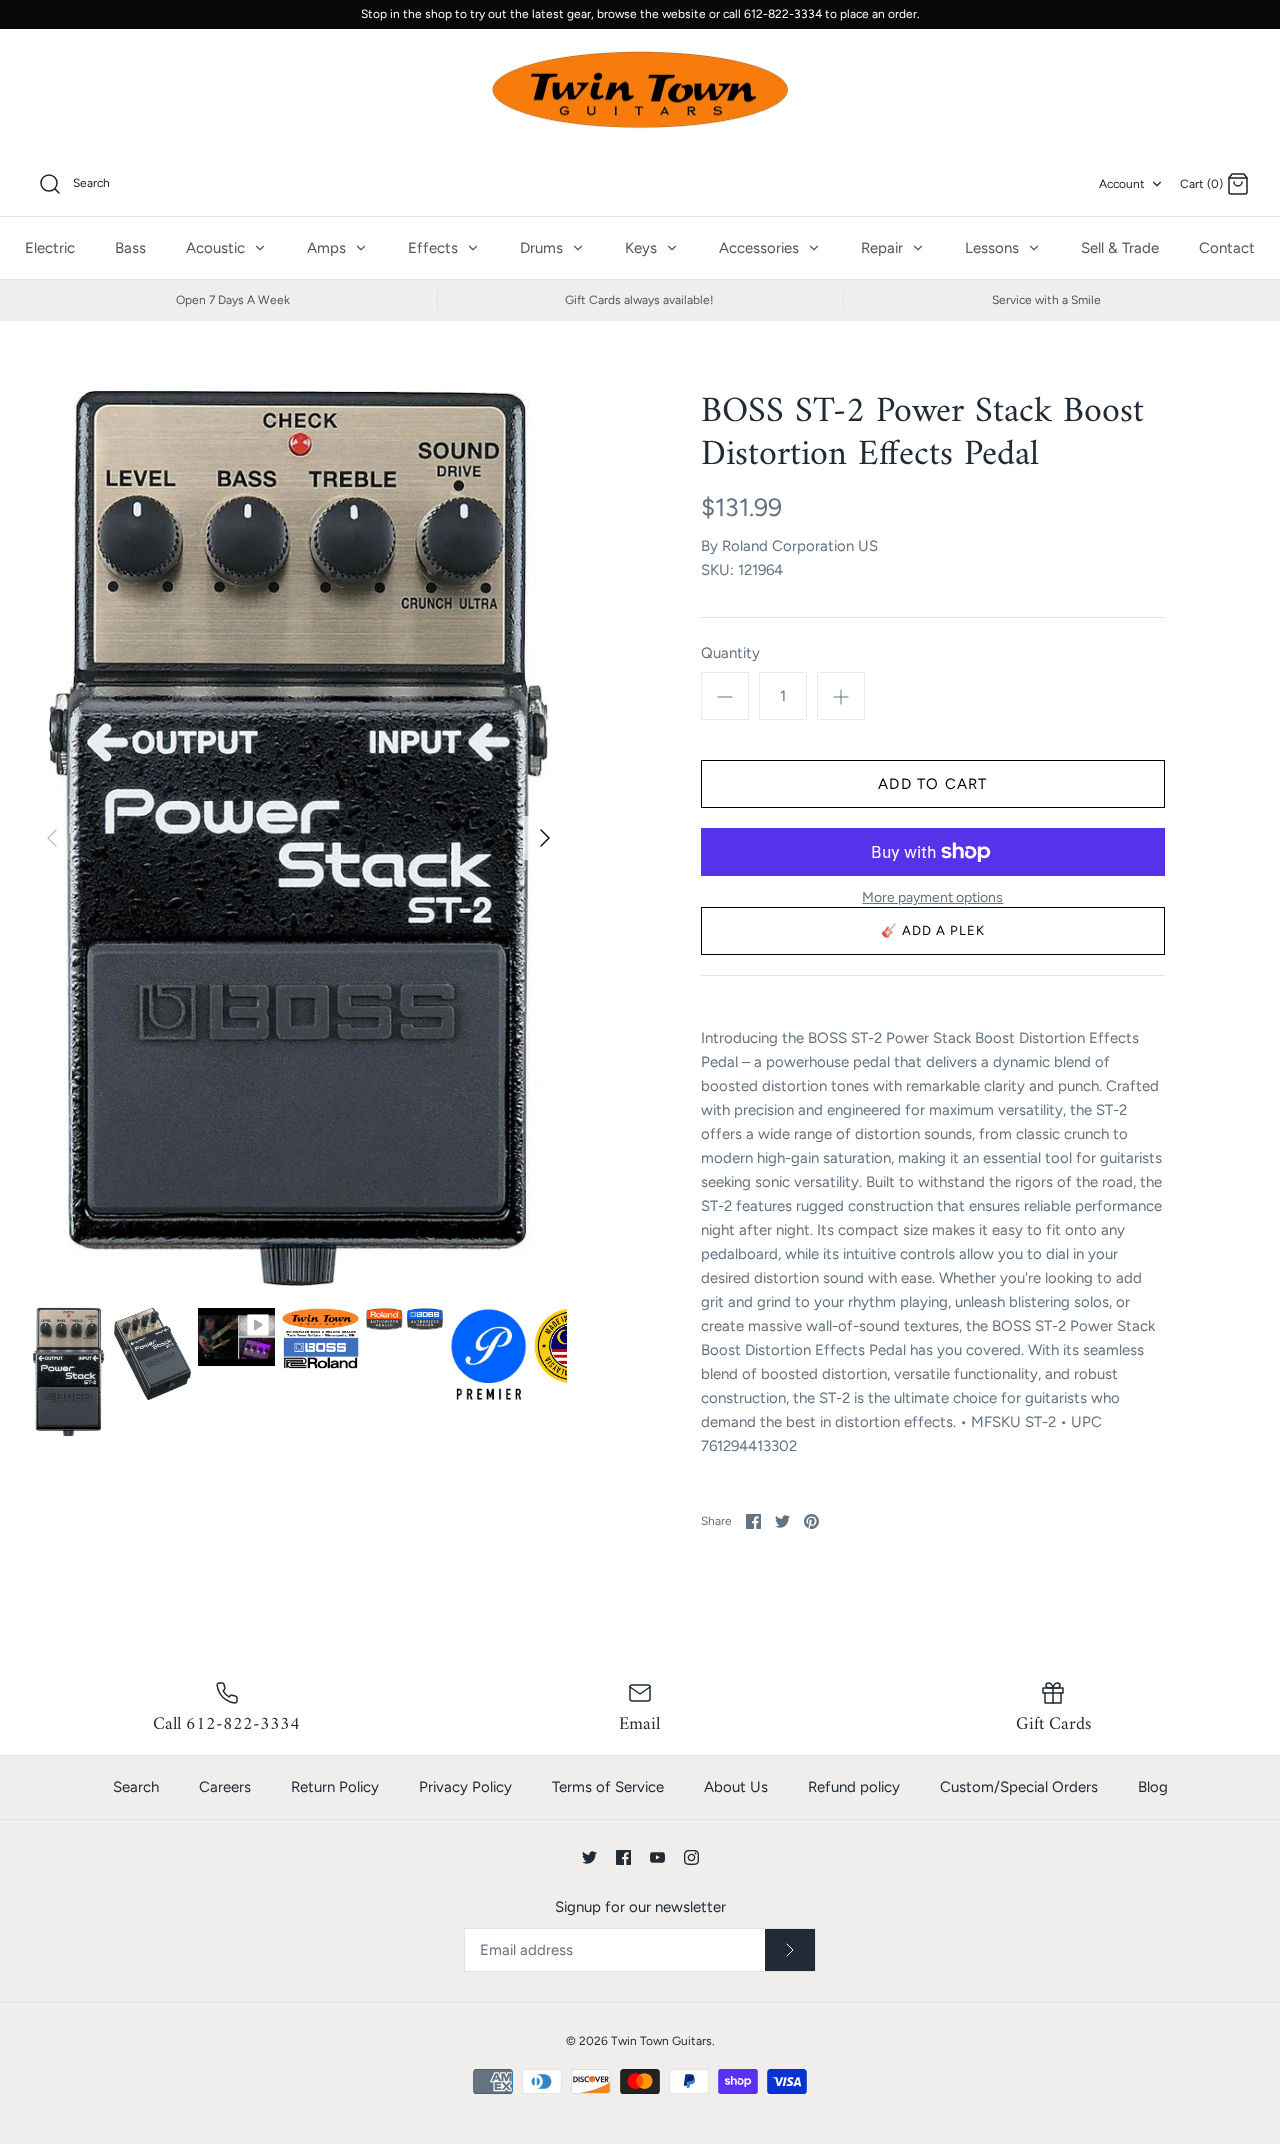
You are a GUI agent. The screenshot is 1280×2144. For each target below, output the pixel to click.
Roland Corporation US (800, 546)
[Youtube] (657, 1857)
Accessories (761, 248)
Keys (643, 248)
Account (1122, 184)
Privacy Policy (465, 1787)
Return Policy (335, 1787)
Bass (130, 248)
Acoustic (217, 248)
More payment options (932, 898)
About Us (736, 1787)
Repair (884, 248)
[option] (298, 838)
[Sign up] (790, 1950)
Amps (328, 248)
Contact (1227, 248)
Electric (50, 248)
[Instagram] (691, 1857)
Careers (225, 1787)
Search (136, 1787)
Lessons (994, 248)
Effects (435, 248)
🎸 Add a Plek (933, 930)
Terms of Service (608, 1787)
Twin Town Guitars (661, 2041)
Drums (543, 248)
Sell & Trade (1120, 248)
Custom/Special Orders (1019, 1787)
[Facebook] (623, 1857)
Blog (1153, 1787)
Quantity (730, 653)
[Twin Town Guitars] (640, 91)
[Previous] (52, 838)
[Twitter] (589, 1857)
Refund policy (854, 1787)
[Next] (545, 838)
